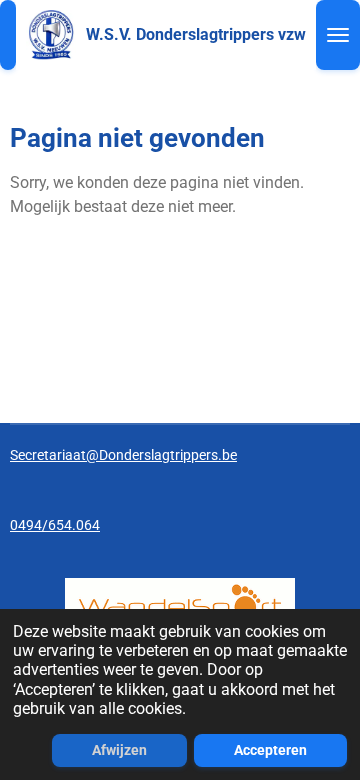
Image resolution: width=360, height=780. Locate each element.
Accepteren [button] (270, 750)
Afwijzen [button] (119, 750)
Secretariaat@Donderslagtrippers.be (123, 455)
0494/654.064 (55, 525)
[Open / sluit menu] (338, 35)
